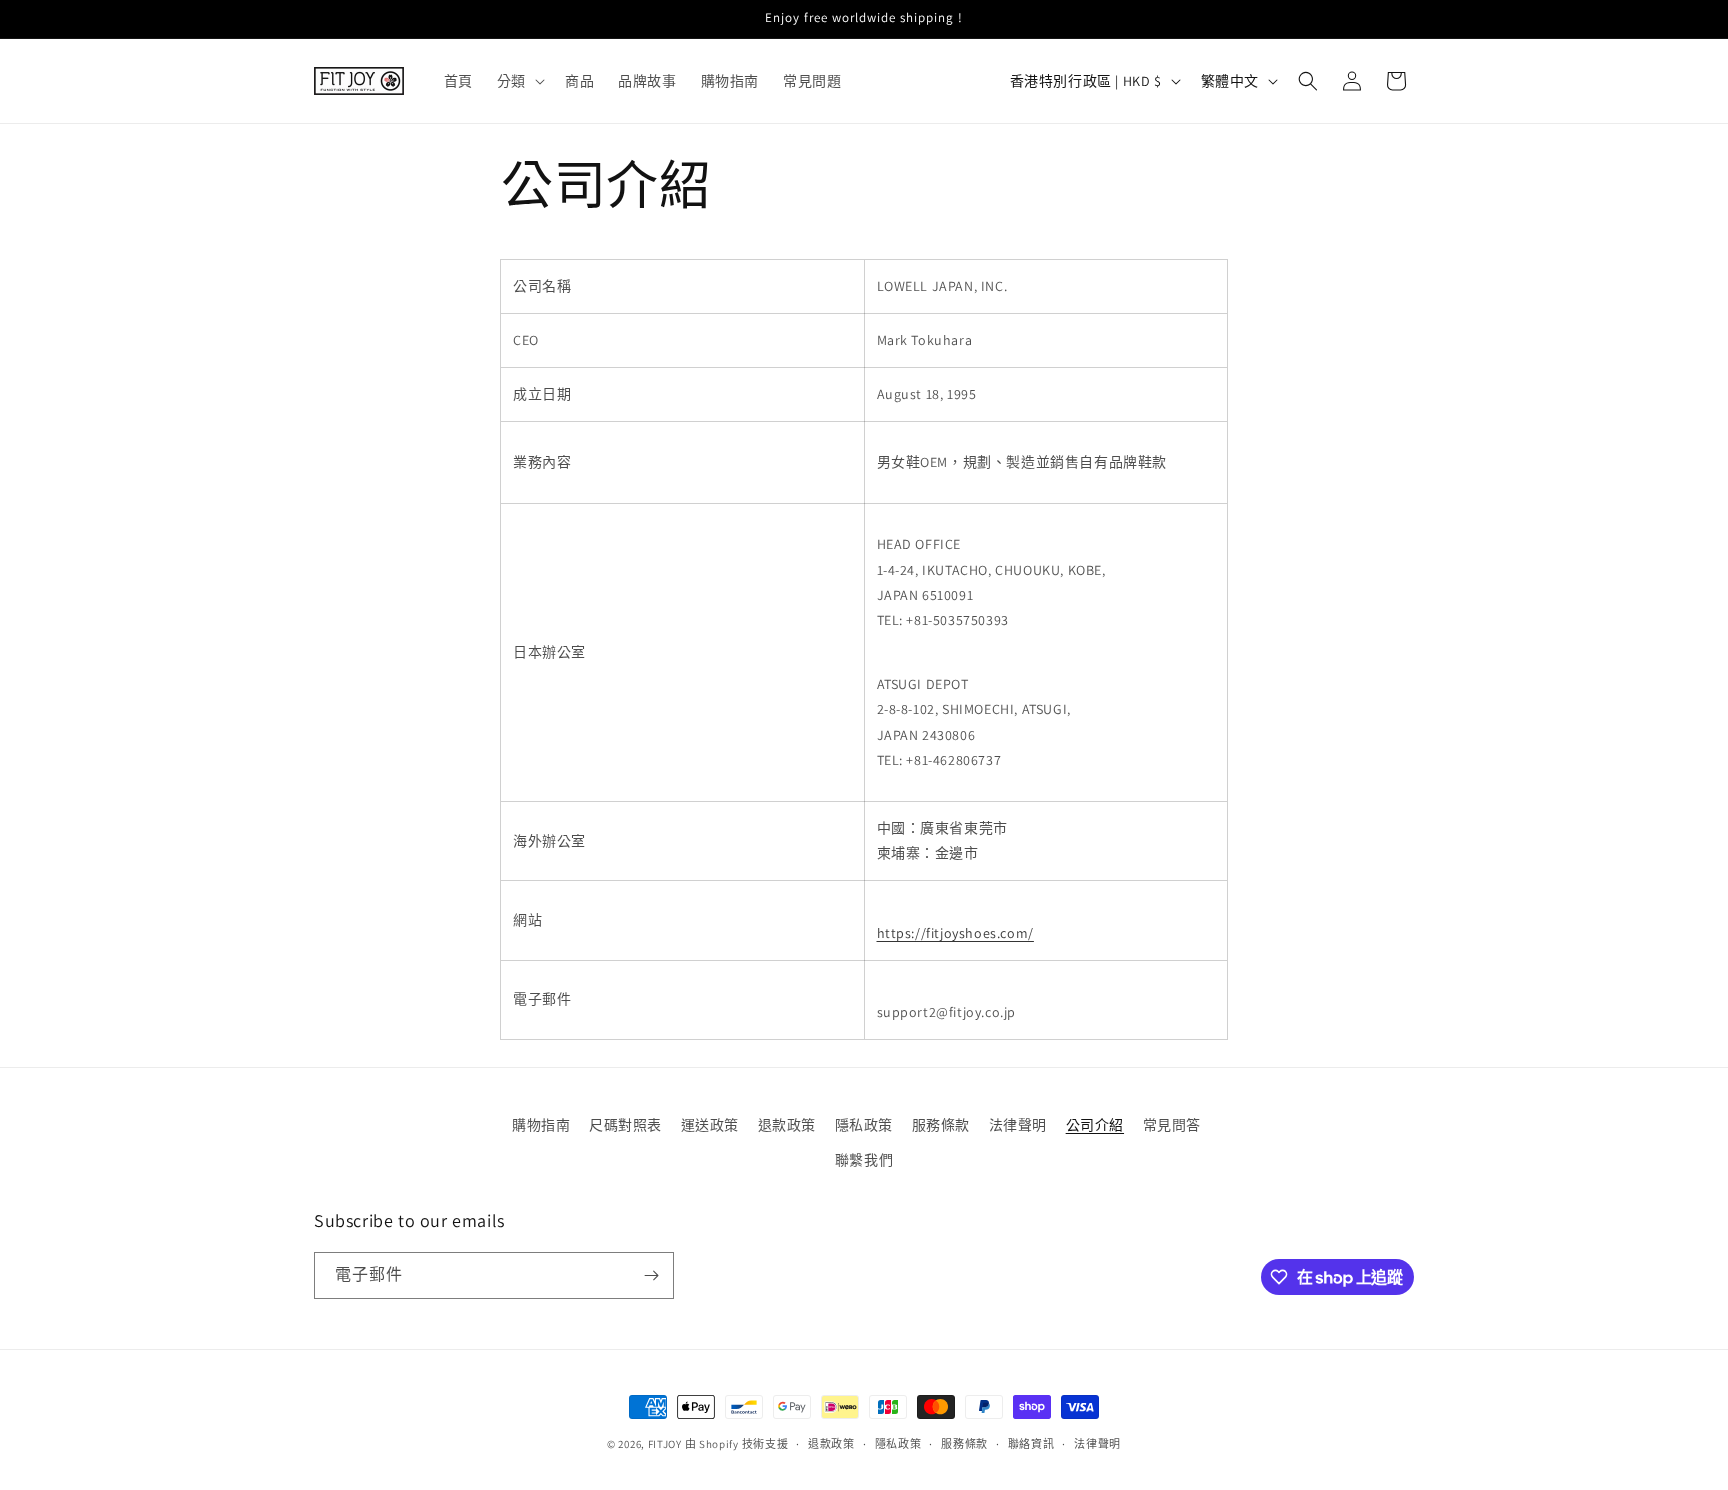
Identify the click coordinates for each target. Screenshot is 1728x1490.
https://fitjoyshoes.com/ (955, 933)
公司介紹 (1095, 1125)
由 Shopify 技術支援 (737, 1444)
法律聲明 (1018, 1125)
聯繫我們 (864, 1160)
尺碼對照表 (625, 1125)
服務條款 (941, 1125)
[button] (519, 81)
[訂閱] (651, 1275)
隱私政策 (864, 1125)
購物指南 (541, 1125)
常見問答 (1172, 1125)
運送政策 (710, 1125)
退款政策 (787, 1125)
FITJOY (665, 1444)
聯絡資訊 (1031, 1444)
